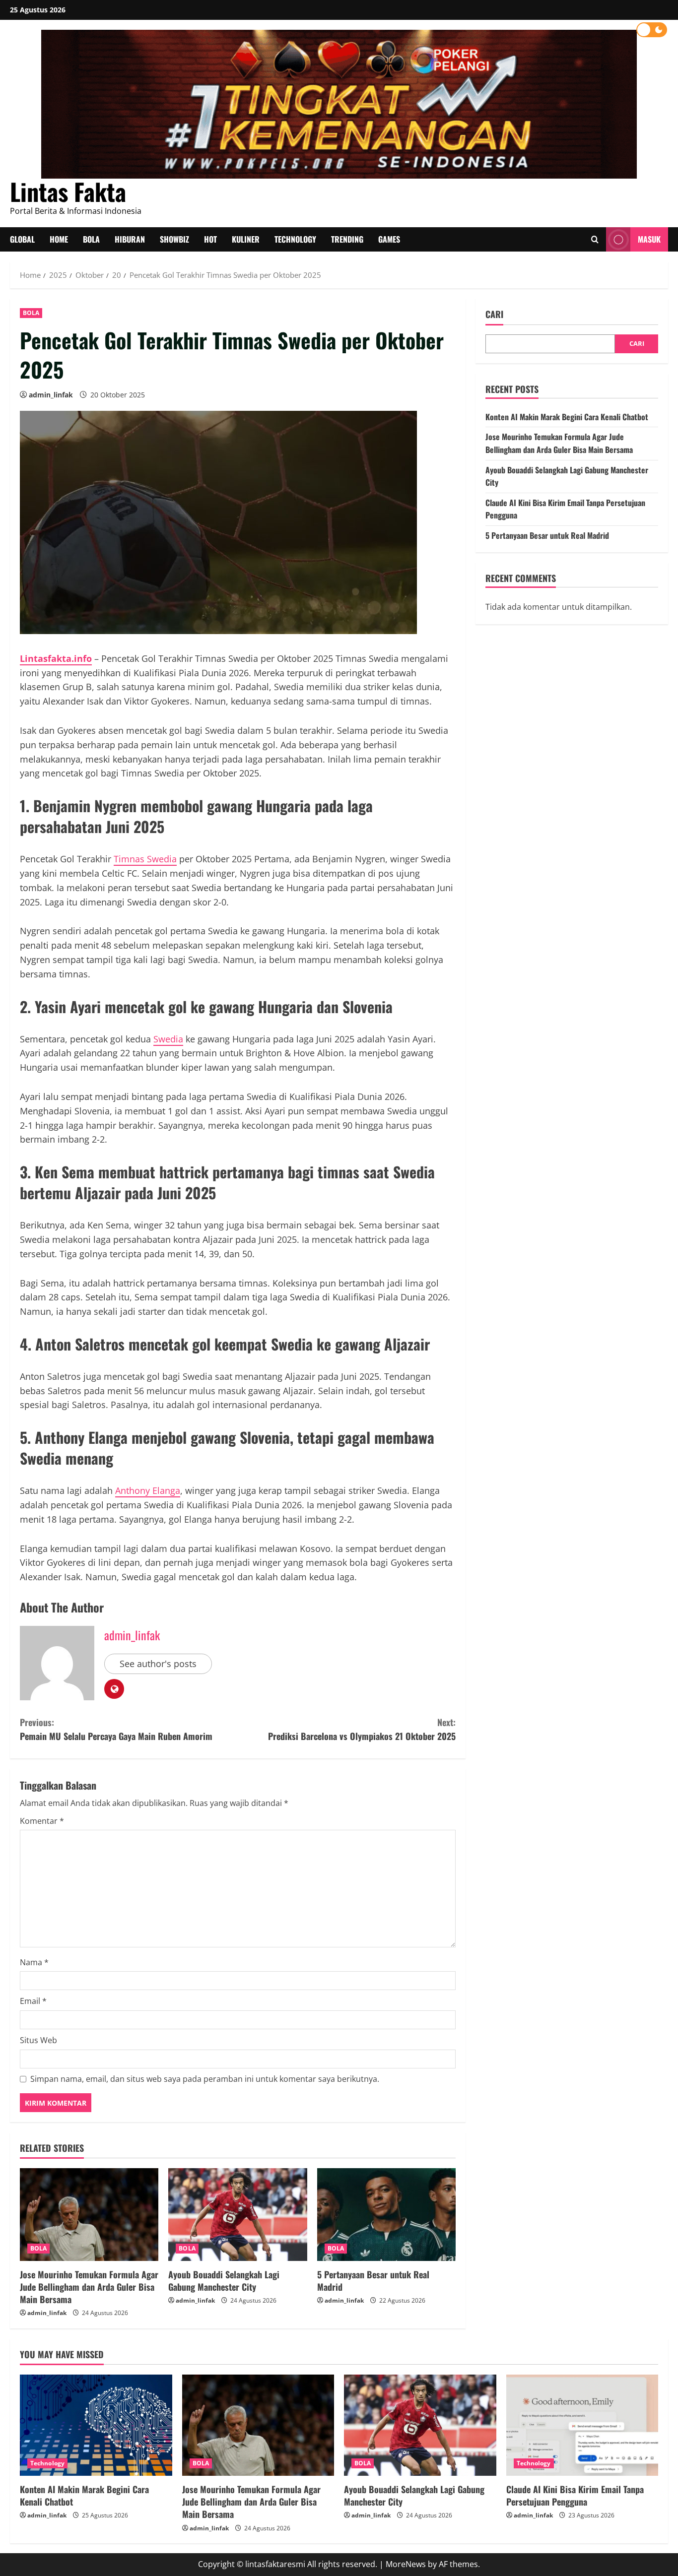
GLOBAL (22, 239)
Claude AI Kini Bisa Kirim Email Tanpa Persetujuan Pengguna (575, 2495)
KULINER (246, 239)
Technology (47, 2463)
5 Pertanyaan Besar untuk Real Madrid (373, 2281)
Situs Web (38, 2040)
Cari (494, 314)
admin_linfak (51, 395)
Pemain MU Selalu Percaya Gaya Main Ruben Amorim (116, 1729)
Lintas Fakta (68, 191)
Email (33, 2001)
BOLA (91, 239)
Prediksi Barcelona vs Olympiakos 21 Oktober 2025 (362, 1729)
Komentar (42, 1821)
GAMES (389, 239)
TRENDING (347, 239)
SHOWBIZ (174, 239)
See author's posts (158, 1664)
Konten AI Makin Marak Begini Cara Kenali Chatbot (567, 417)
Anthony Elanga (148, 1490)
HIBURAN (130, 239)
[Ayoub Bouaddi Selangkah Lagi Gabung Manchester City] (237, 2214)
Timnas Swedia (145, 859)
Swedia (168, 1039)
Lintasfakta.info (56, 658)
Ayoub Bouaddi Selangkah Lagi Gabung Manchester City (224, 2281)
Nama (34, 1962)
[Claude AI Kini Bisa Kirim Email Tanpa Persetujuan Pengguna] (582, 2425)
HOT (210, 239)
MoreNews (406, 2564)
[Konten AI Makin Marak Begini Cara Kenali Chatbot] (96, 2425)
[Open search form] (595, 240)
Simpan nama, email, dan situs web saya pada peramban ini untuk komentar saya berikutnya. (205, 2079)
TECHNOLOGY (295, 239)
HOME (59, 239)
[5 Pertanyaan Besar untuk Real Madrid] (386, 2214)
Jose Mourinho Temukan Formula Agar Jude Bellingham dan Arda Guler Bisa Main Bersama (89, 2287)
